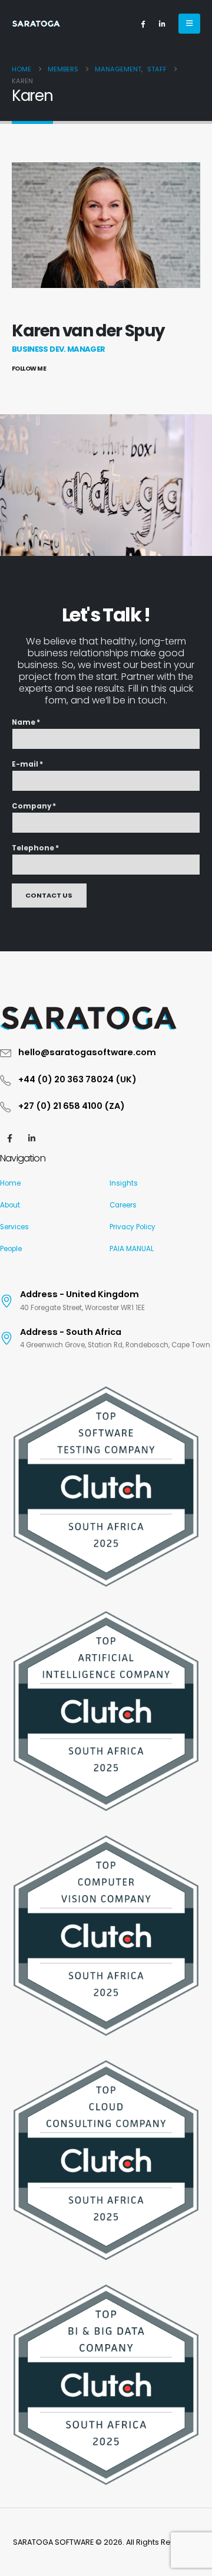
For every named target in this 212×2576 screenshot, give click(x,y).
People (11, 1249)
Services (14, 1227)
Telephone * (35, 848)
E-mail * (27, 764)
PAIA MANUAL (132, 1249)
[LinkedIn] (162, 24)
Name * (26, 722)
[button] (189, 24)
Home (10, 1183)
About (10, 1205)
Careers (123, 1205)
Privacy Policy (132, 1227)
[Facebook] (143, 24)
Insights (124, 1183)
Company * (34, 806)
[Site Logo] (36, 24)
